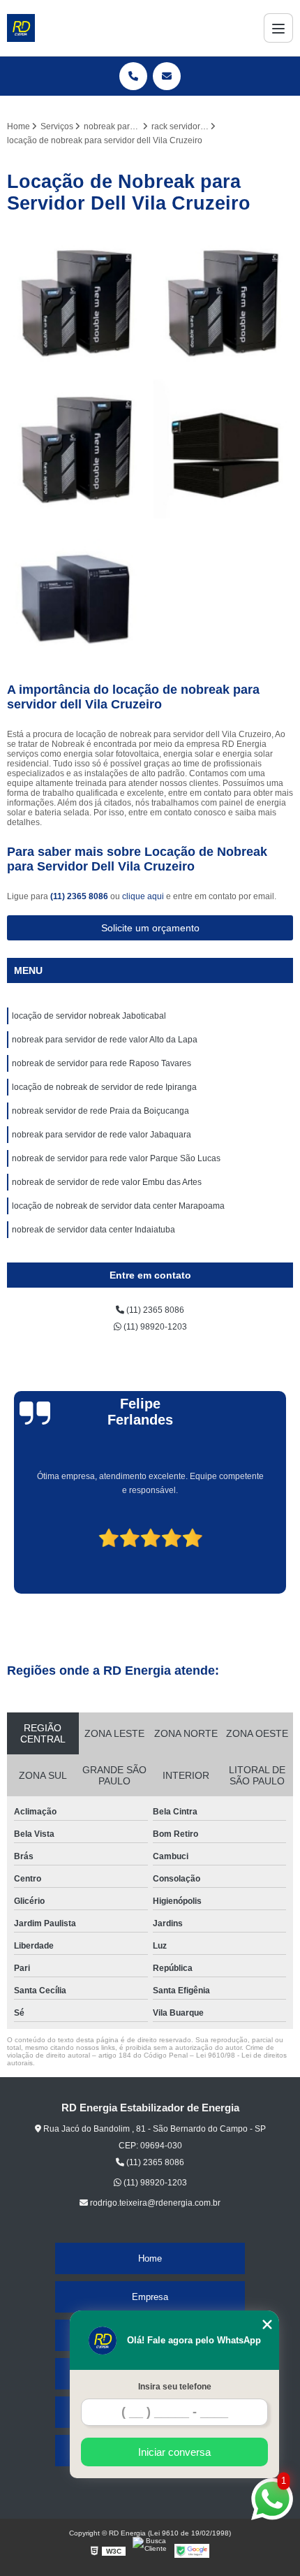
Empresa (150, 2297)
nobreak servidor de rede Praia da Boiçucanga (100, 1111)
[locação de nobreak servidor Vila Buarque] (223, 302)
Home (150, 2258)
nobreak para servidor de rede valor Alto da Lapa (105, 1040)
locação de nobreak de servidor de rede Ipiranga (104, 1087)
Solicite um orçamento (150, 928)
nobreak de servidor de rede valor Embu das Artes (107, 1182)
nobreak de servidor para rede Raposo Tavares (102, 1063)
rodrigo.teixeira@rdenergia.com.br (154, 2203)
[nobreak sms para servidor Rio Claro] (77, 595)
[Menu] (278, 28)
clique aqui (143, 896)
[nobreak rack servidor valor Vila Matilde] (223, 449)
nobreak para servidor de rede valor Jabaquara (102, 1135)
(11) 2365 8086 (80, 896)
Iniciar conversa (174, 2452)
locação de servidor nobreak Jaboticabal (89, 1016)
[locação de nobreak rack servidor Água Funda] (77, 302)
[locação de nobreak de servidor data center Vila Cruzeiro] (77, 449)
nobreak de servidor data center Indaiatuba (93, 1230)
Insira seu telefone (175, 2387)
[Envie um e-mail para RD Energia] (167, 76)
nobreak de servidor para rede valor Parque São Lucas (116, 1158)
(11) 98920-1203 (154, 1327)
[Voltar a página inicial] (21, 28)
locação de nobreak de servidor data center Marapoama (118, 1206)
